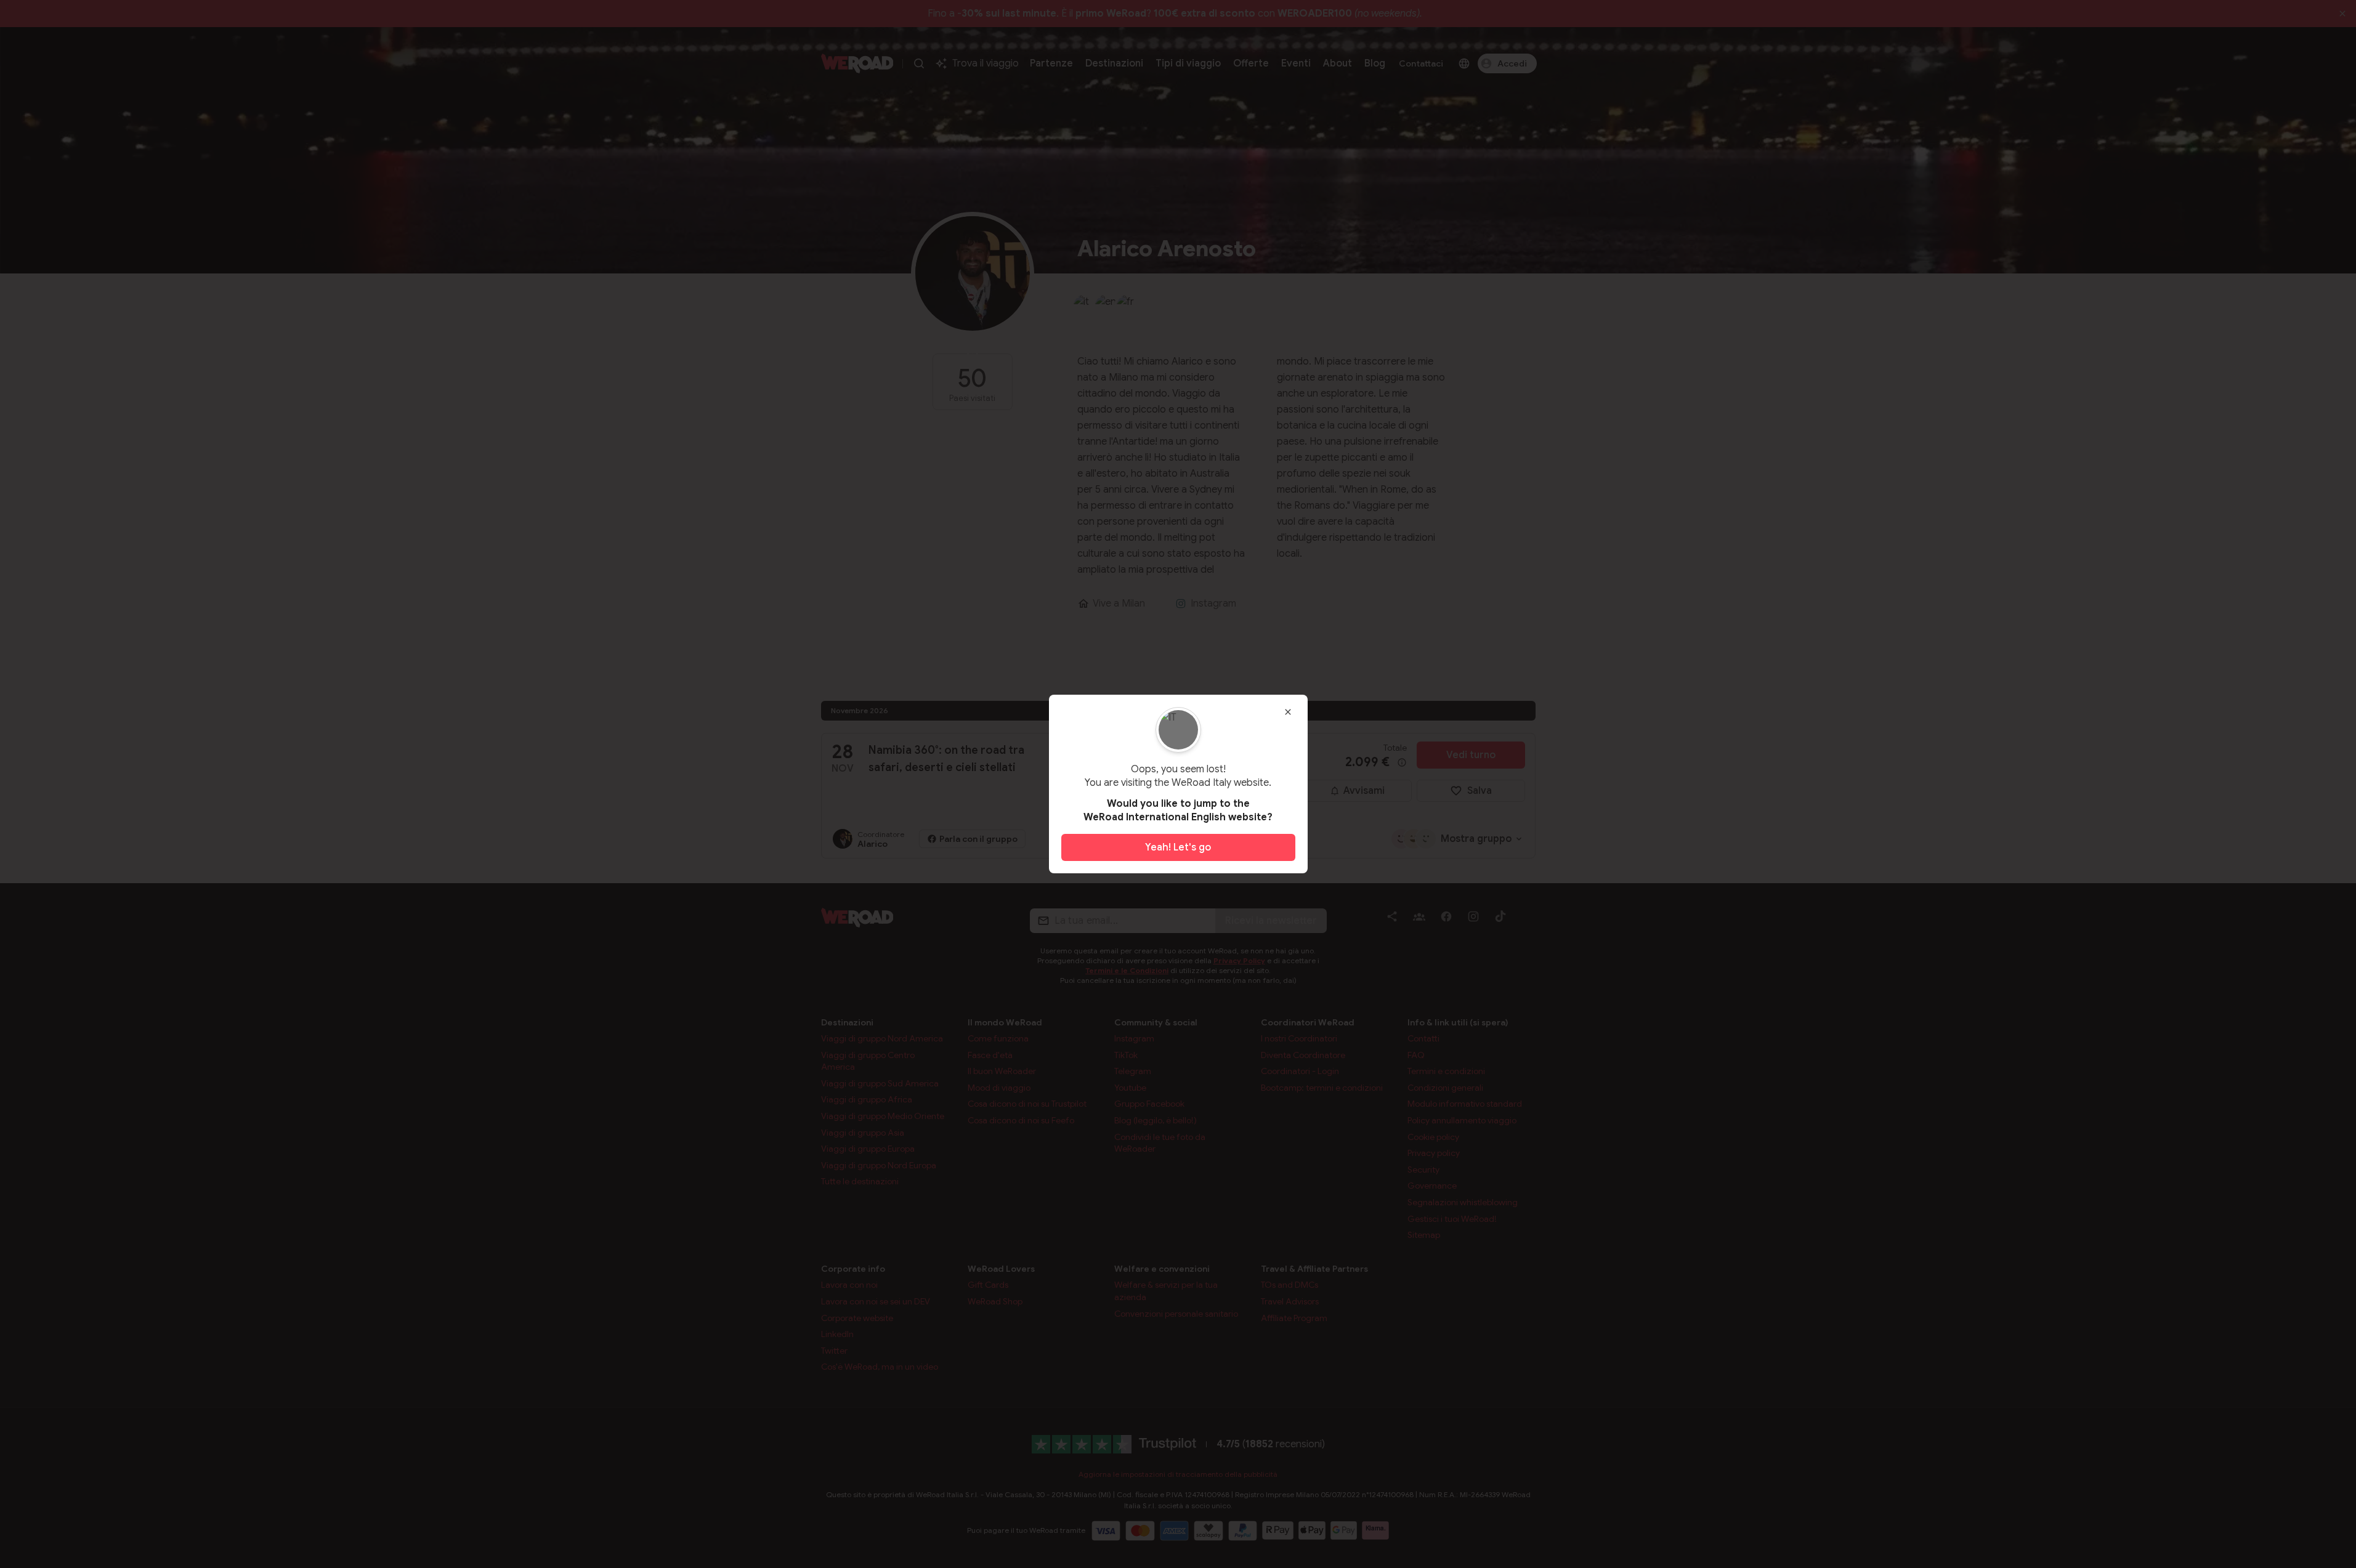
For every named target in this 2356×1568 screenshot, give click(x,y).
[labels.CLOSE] (1288, 712)
